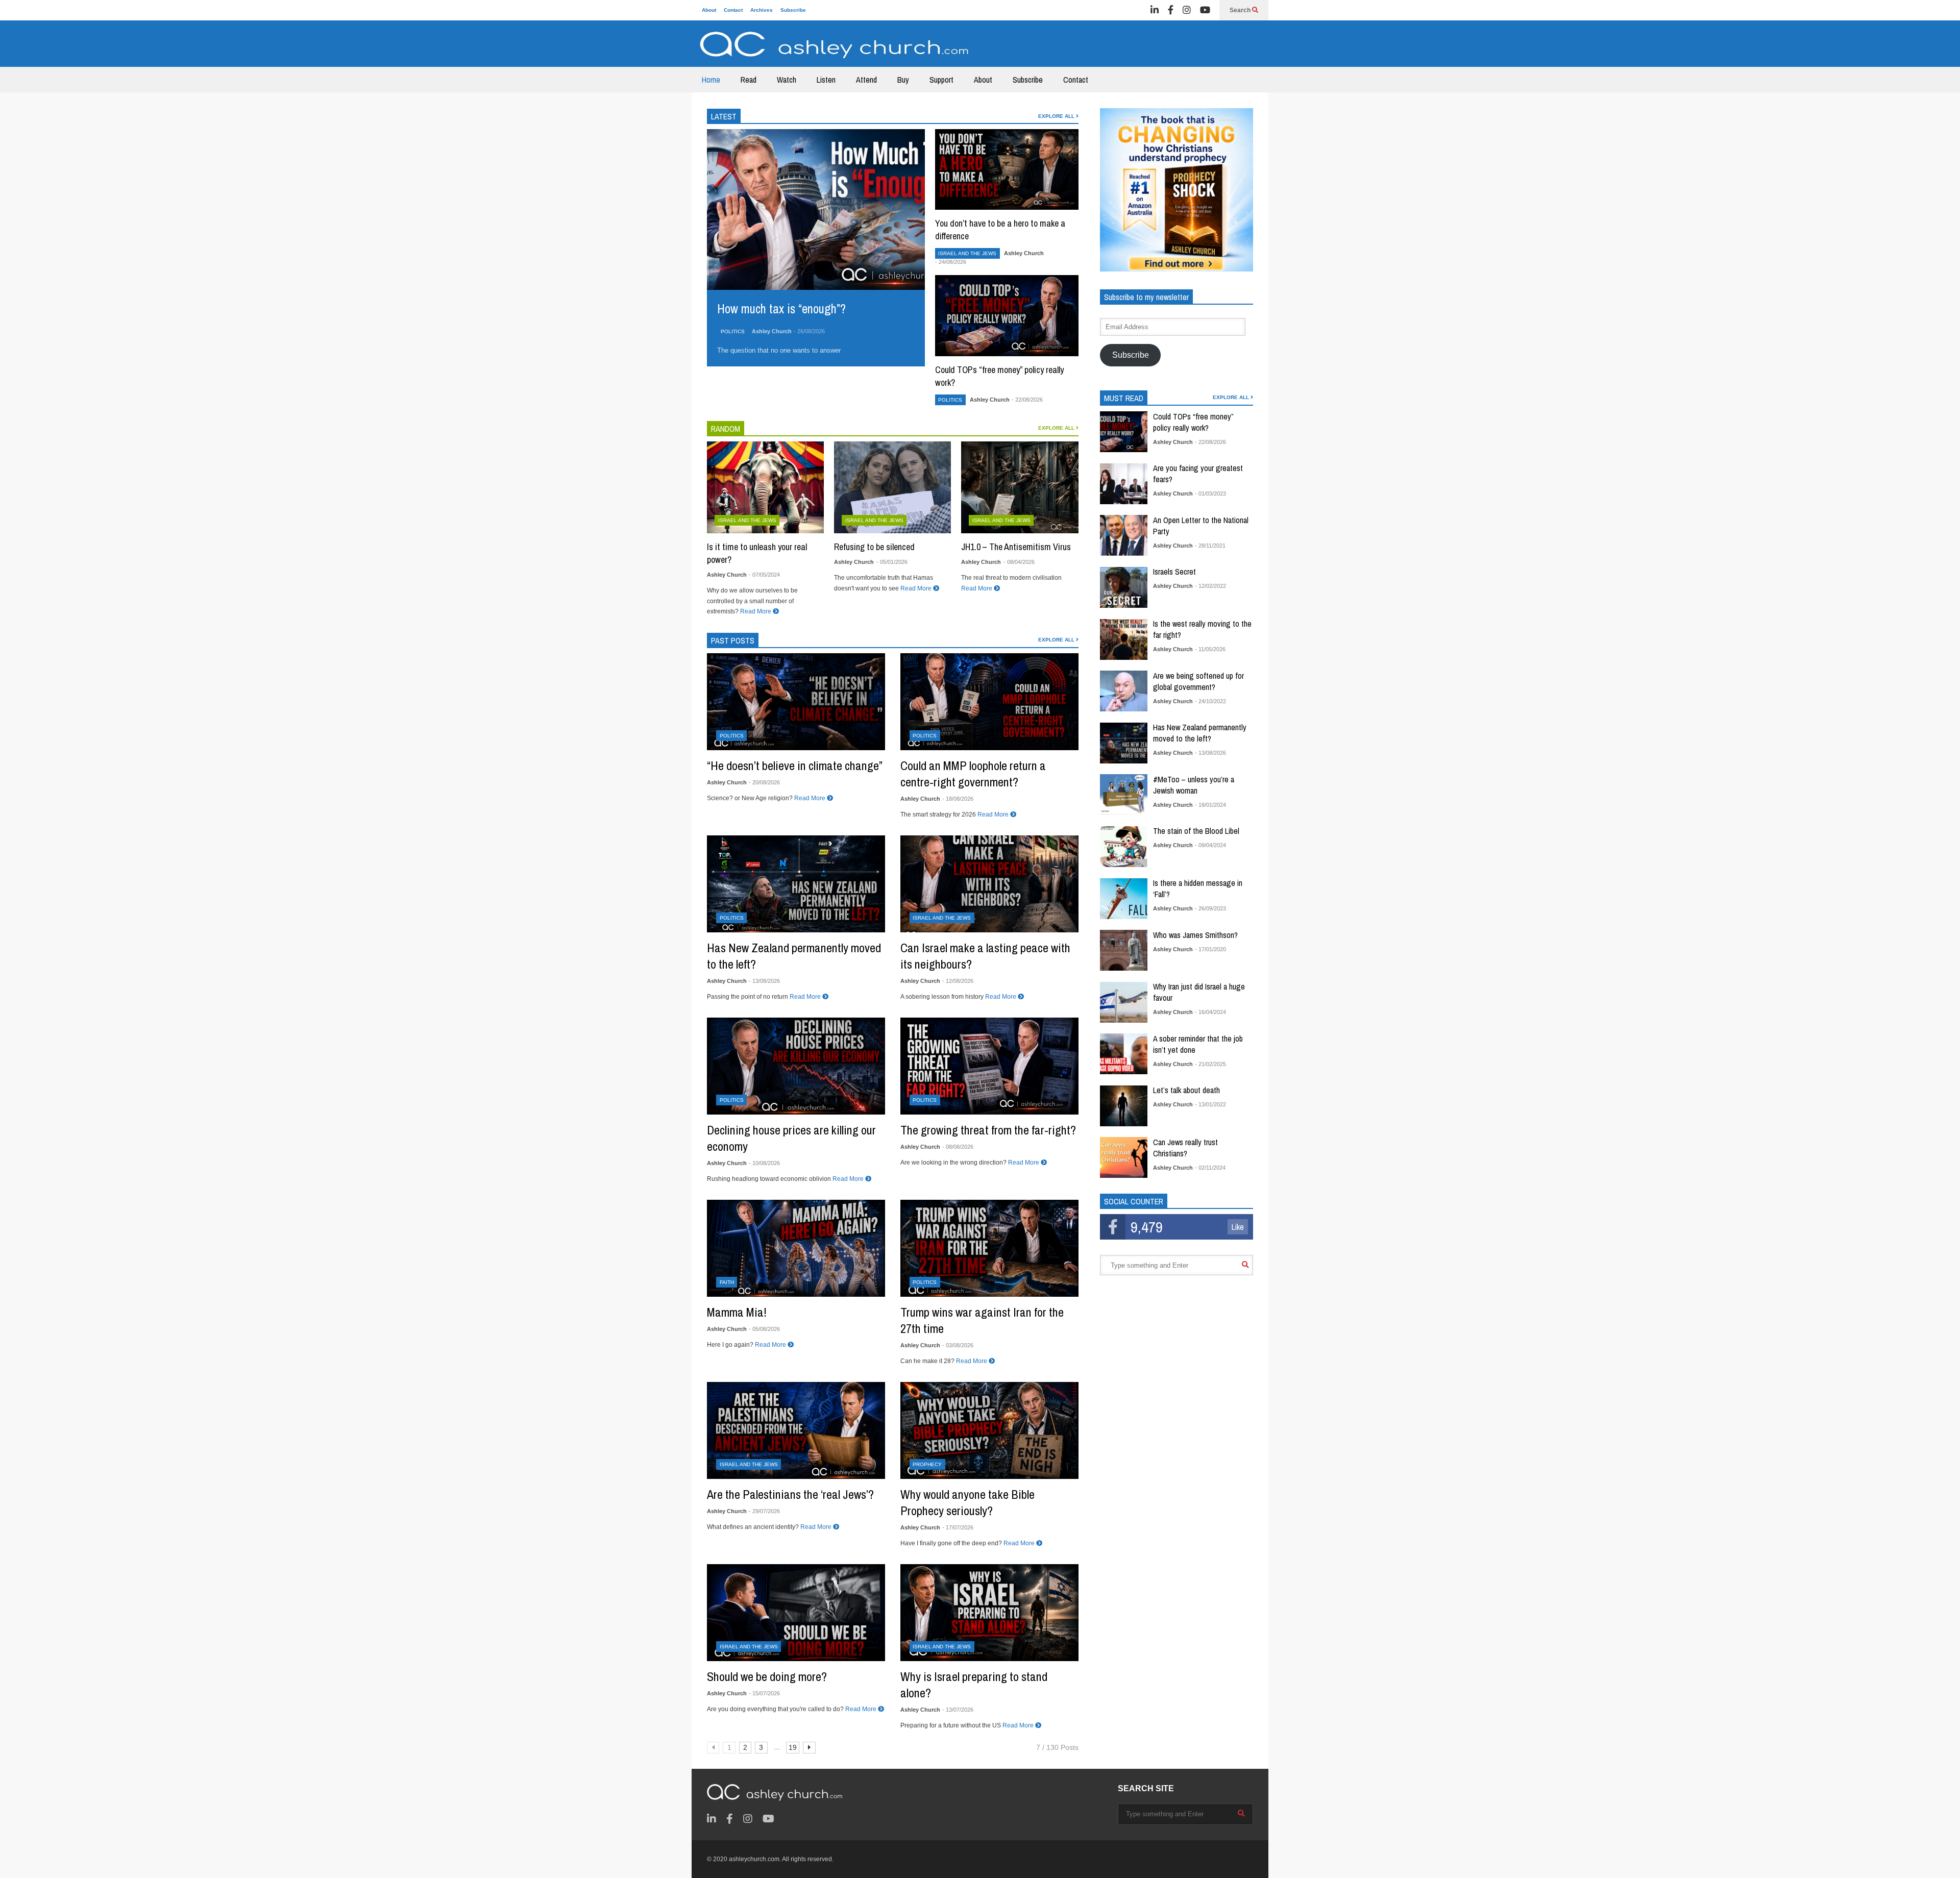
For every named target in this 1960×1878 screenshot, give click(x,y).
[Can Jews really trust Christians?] (1124, 1157)
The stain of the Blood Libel (1196, 831)
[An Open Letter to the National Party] (1124, 535)
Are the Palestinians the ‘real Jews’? (790, 1494)
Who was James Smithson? (1195, 935)
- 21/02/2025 (1210, 1064)
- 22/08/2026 (1027, 400)
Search (1241, 10)
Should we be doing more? (767, 1676)
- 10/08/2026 (764, 1163)
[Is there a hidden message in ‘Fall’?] (1124, 899)
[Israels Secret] (1124, 587)
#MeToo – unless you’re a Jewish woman (1194, 785)
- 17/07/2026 (958, 1527)
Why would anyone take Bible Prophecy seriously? (967, 1502)
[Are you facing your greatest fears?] (1124, 484)
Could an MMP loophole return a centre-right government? (973, 774)
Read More (860, 350)
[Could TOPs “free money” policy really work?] (1007, 315)
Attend (866, 80)
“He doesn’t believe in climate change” (795, 765)
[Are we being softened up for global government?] (1124, 691)
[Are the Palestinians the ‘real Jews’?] (796, 1430)
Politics (733, 331)
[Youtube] (1205, 10)
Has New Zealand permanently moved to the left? (1200, 733)
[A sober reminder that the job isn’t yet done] (1124, 1054)
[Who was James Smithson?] (1124, 950)
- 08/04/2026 (1019, 562)
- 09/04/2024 (1210, 845)
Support (941, 80)
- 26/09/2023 (1210, 908)
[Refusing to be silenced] (892, 487)
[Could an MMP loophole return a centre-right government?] (989, 702)
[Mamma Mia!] (796, 1248)
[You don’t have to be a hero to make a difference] (1007, 169)
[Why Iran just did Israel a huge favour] (1124, 1002)
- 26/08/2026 (809, 331)
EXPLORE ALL (1057, 116)
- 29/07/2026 (764, 1511)
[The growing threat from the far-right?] (989, 1066)
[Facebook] (1171, 10)
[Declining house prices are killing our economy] (796, 1066)
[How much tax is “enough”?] (816, 209)
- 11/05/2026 (1210, 649)
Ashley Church (772, 331)
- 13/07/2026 (958, 1710)
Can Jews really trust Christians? (1185, 1148)
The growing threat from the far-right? (988, 1130)
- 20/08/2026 (764, 782)
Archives (762, 10)
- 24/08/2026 (951, 262)
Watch (787, 80)
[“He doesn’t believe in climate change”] (796, 702)
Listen (826, 80)
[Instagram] (1187, 10)
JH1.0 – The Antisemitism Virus (1016, 547)
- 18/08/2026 (958, 799)
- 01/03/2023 (1210, 493)
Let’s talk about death (1186, 1090)
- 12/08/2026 (958, 981)
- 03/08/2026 (958, 1345)
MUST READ (1124, 398)
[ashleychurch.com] (835, 47)
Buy (903, 80)
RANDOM (726, 429)
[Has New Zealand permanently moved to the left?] (796, 884)
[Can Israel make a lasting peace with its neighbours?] (989, 884)
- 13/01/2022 (1210, 1104)
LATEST (724, 116)
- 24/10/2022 (1210, 701)
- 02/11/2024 (1210, 1168)
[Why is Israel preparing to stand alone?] (989, 1613)
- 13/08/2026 (764, 981)
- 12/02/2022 (1210, 586)
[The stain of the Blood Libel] (1124, 847)
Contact (733, 10)
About (709, 10)
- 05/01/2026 (892, 562)
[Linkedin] (1155, 10)
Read (749, 80)
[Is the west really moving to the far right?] (1124, 639)
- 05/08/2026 (764, 1329)
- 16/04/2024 (1210, 1012)
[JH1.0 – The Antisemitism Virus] (1020, 487)
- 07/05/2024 (764, 575)
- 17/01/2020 (1210, 949)
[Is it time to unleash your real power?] (765, 487)
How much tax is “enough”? (781, 309)
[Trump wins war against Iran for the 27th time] (989, 1248)
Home (711, 80)
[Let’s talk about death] (1124, 1106)
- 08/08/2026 (958, 1147)
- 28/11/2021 (1210, 546)
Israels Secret (1174, 572)
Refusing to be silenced (874, 547)
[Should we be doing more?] (796, 1613)
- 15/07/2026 (764, 1693)
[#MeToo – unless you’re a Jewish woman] (1124, 795)
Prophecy (927, 1464)
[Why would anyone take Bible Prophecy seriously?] (989, 1430)
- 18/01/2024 (1210, 805)
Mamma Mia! (737, 1312)
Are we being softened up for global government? (1198, 681)
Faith (727, 1282)
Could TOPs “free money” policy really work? (1193, 422)
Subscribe (793, 10)
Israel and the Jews (967, 253)
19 (793, 1747)
